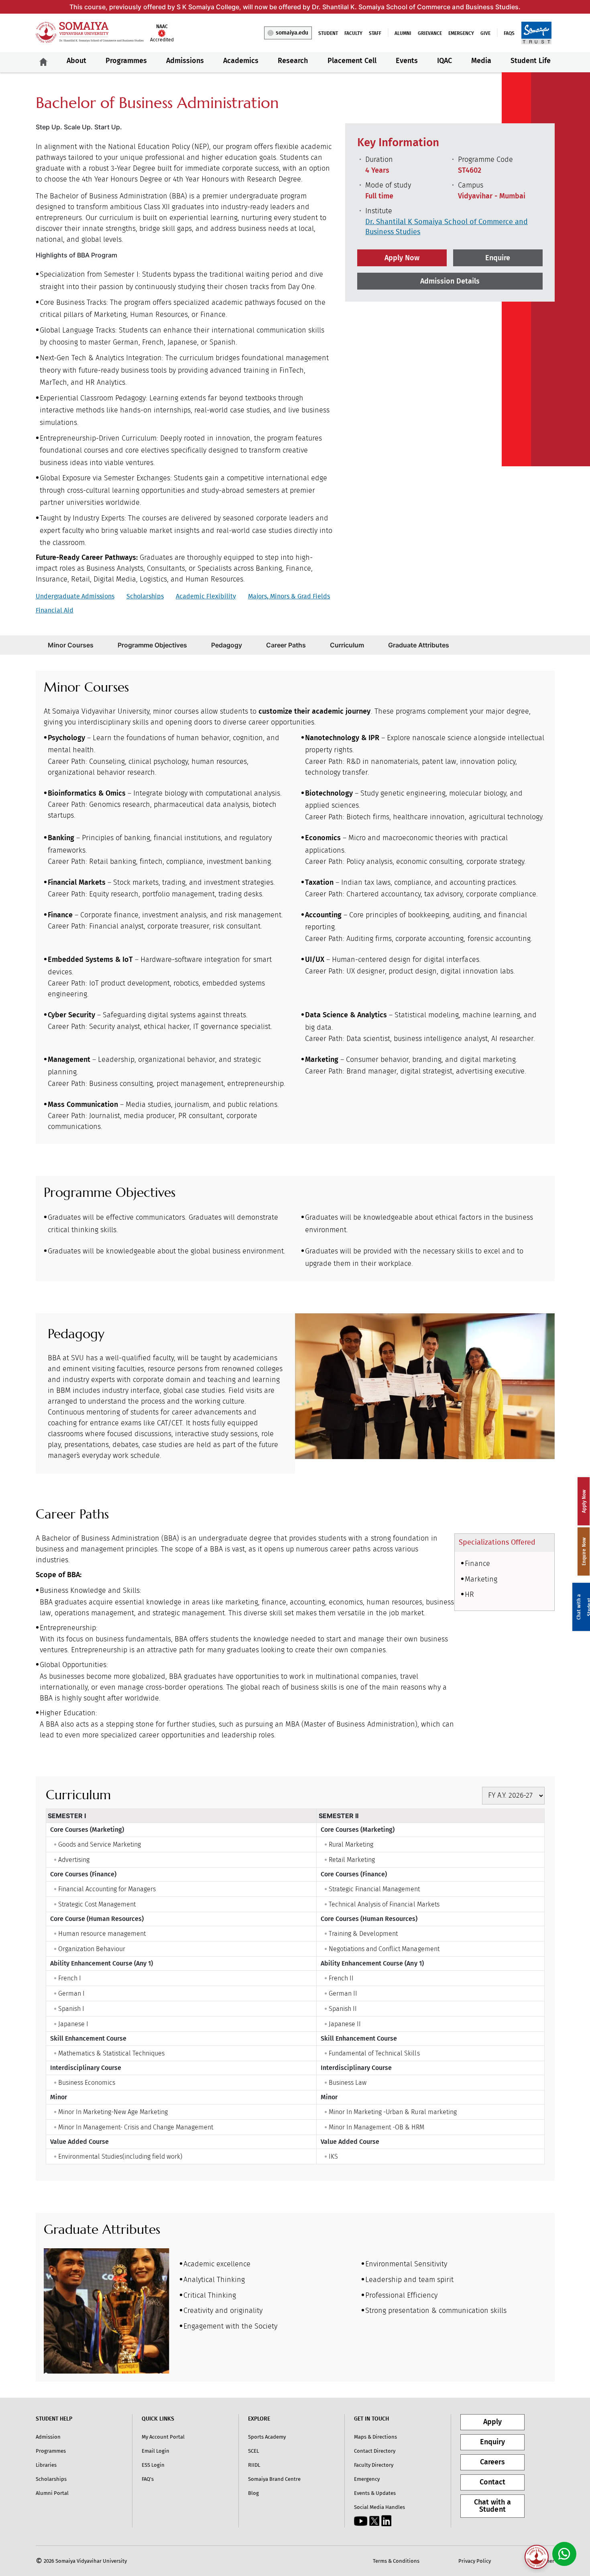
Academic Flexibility (206, 596)
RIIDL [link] (254, 2465)
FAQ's (148, 2479)
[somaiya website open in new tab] (536, 33)
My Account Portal (163, 2437)
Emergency (461, 33)
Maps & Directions (375, 2437)
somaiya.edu (292, 33)
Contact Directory (375, 2451)
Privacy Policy (475, 2561)
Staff (375, 33)
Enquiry (492, 2442)
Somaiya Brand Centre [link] (274, 2479)
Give (485, 33)
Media (481, 61)
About (76, 61)
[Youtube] (361, 2521)
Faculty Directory (374, 2465)
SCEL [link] (253, 2451)
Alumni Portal (52, 2493)
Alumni (403, 33)
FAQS (509, 33)
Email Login (156, 2451)
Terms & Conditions (396, 2561)
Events (407, 61)
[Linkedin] (386, 2521)
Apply (492, 2422)
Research (293, 61)
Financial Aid (55, 610)
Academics (241, 61)
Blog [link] (253, 2493)
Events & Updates (375, 2493)
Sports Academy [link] (267, 2437)
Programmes (126, 61)
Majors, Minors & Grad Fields (289, 596)
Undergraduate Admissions (75, 596)
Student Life (531, 61)
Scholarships (145, 596)
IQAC (445, 61)
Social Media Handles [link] (379, 2507)
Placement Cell (352, 61)
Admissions (185, 61)
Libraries (46, 2465)
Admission (48, 2437)
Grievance (430, 33)
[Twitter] (374, 2521)
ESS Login (153, 2465)
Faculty (353, 33)
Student (328, 33)
